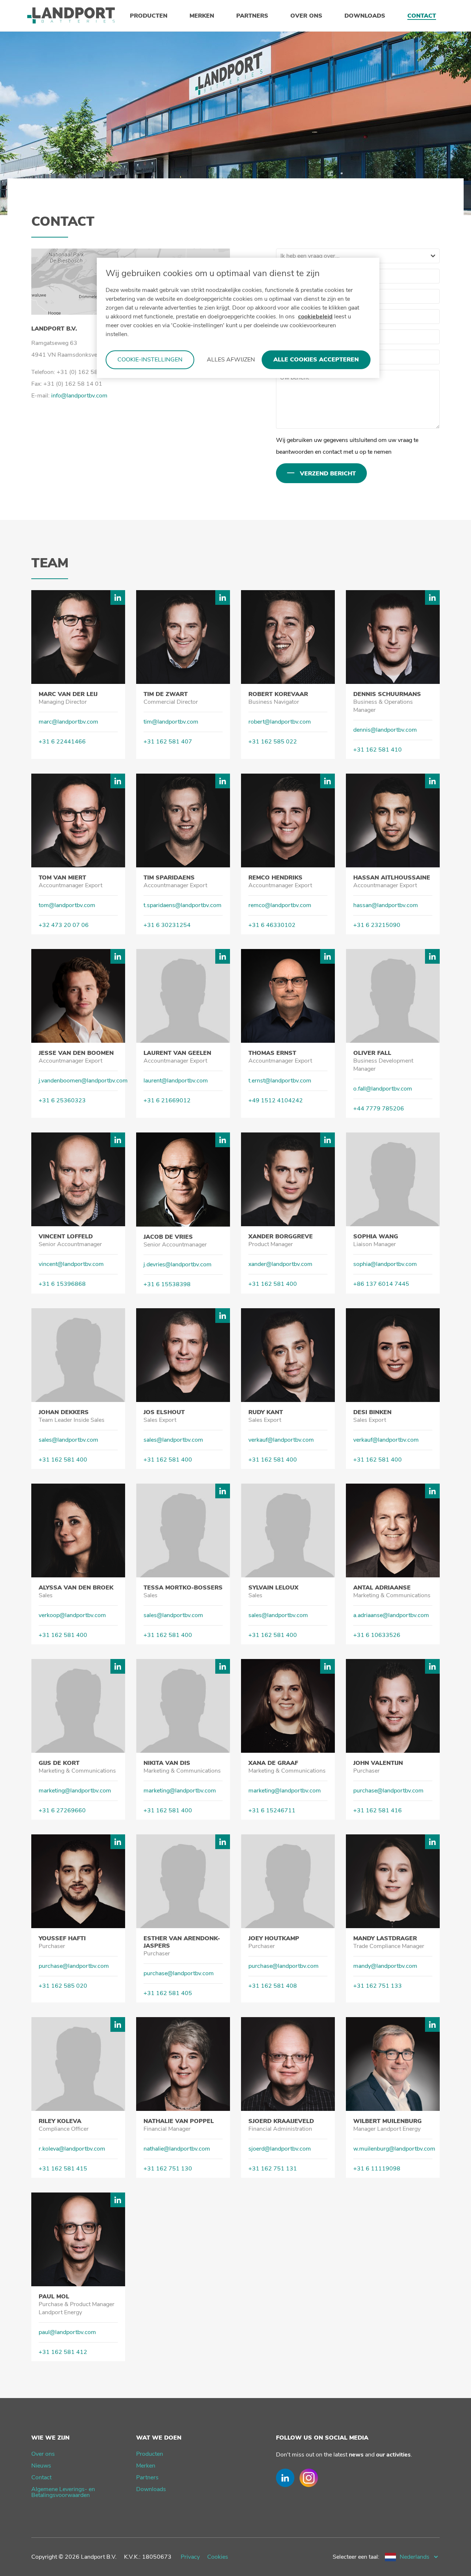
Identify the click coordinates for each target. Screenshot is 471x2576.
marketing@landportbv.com (75, 1791)
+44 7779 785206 (379, 1109)
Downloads (151, 2489)
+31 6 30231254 (167, 925)
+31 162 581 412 (63, 2352)
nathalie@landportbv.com (177, 2149)
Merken (146, 2466)
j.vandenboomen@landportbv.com (83, 1081)
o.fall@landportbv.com (383, 1089)
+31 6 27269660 (62, 1810)
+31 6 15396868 (62, 1284)
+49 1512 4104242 (276, 1100)
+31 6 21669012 (167, 1100)
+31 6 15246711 (272, 1810)
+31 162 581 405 (168, 1993)
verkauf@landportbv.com (281, 1440)
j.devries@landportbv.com (178, 1264)
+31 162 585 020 (63, 1986)
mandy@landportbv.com (385, 1966)
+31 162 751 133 (378, 1986)
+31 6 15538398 (167, 1284)
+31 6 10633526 (377, 1635)
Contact (41, 2477)
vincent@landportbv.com (71, 1264)
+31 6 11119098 (377, 2169)
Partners (147, 2477)
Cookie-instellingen (150, 360)
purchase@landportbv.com (388, 1791)
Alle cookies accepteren (316, 360)
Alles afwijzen (231, 360)
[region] (238, 318)
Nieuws (41, 2466)
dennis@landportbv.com (385, 730)
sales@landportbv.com (68, 1440)
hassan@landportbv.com (386, 905)
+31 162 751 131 (273, 2169)
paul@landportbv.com (67, 2332)
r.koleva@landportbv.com (72, 2149)
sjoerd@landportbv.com (280, 2149)
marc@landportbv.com (68, 722)
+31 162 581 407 (168, 742)
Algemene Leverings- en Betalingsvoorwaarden (63, 2492)
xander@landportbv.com (280, 1264)
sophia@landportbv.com (385, 1264)
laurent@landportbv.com (176, 1081)
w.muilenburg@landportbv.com (394, 2149)
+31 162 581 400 (273, 1284)
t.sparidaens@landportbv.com (183, 905)
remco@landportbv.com (280, 905)
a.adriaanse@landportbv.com (391, 1615)
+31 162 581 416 (378, 1810)
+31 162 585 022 (273, 742)
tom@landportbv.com (67, 905)
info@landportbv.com (79, 396)
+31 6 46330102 (272, 925)
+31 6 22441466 (62, 742)
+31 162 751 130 (168, 2169)
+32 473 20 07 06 (64, 925)
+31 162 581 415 (63, 2169)
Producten (150, 2454)
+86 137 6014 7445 (381, 1284)
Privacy (190, 2557)
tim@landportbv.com (171, 722)
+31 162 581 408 (273, 1986)
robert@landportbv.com (280, 722)
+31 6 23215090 (377, 925)
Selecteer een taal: (356, 2557)
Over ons (43, 2454)
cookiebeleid (315, 317)
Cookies (218, 2557)
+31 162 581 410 (378, 750)
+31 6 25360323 (62, 1100)
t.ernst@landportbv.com (280, 1081)
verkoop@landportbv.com (72, 1615)
